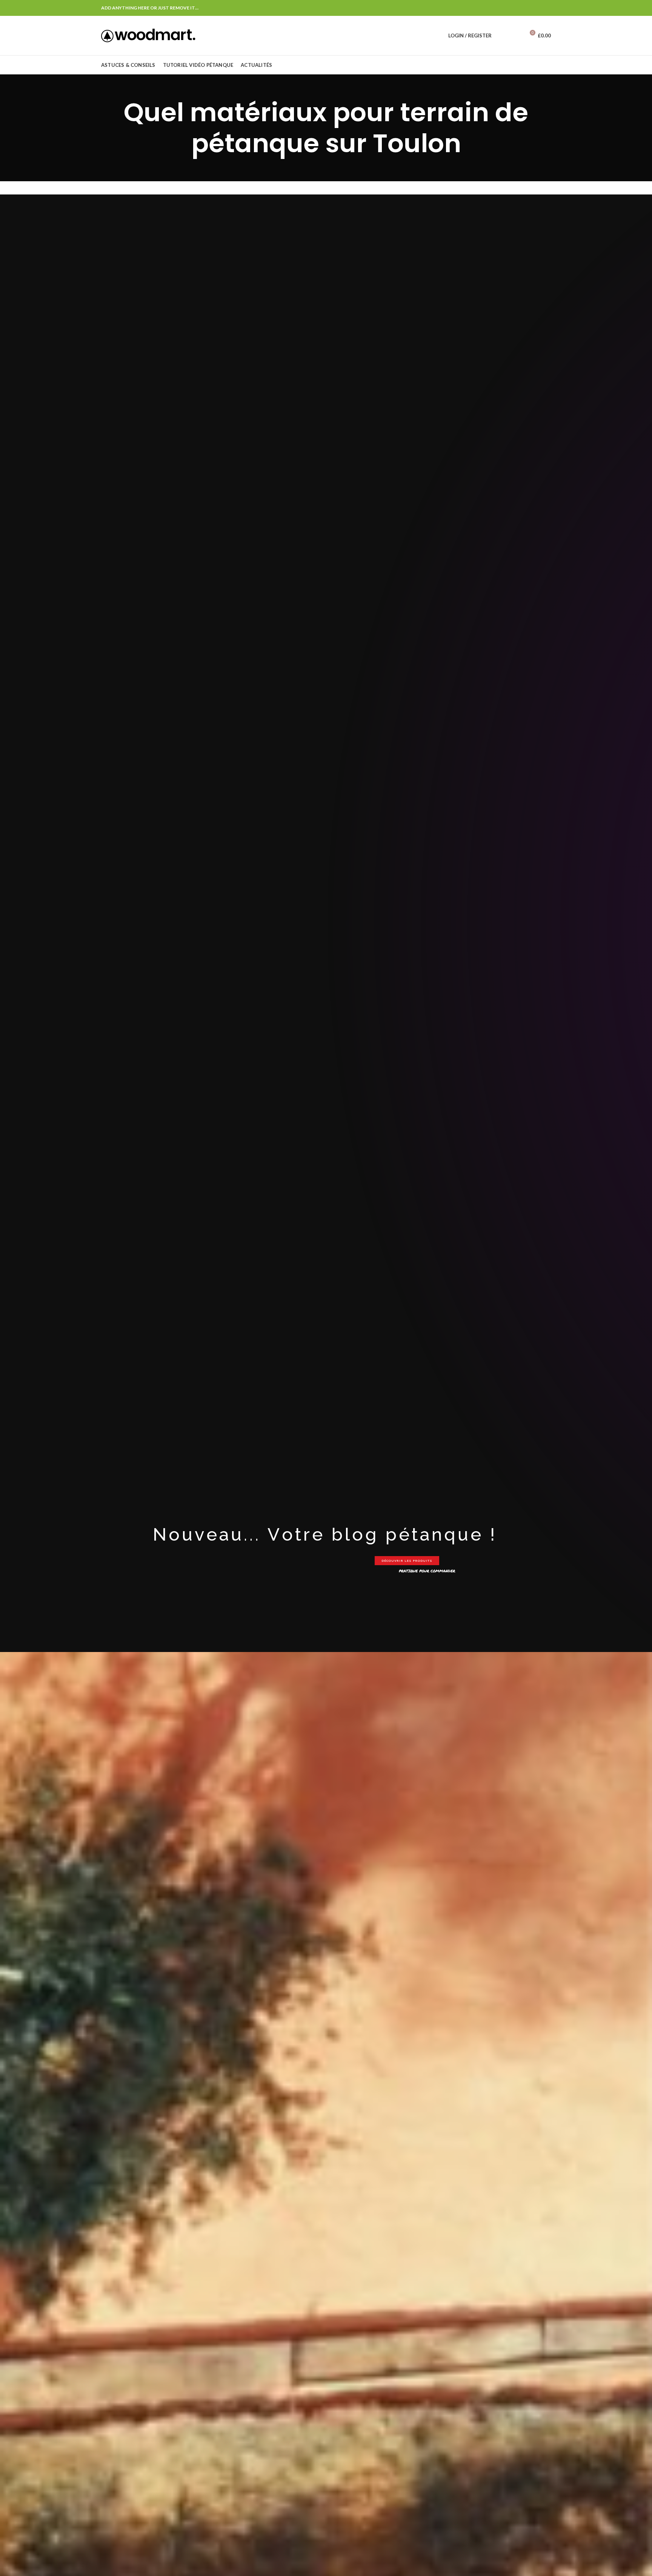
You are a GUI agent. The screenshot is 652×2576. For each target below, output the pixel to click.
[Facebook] (547, 8)
